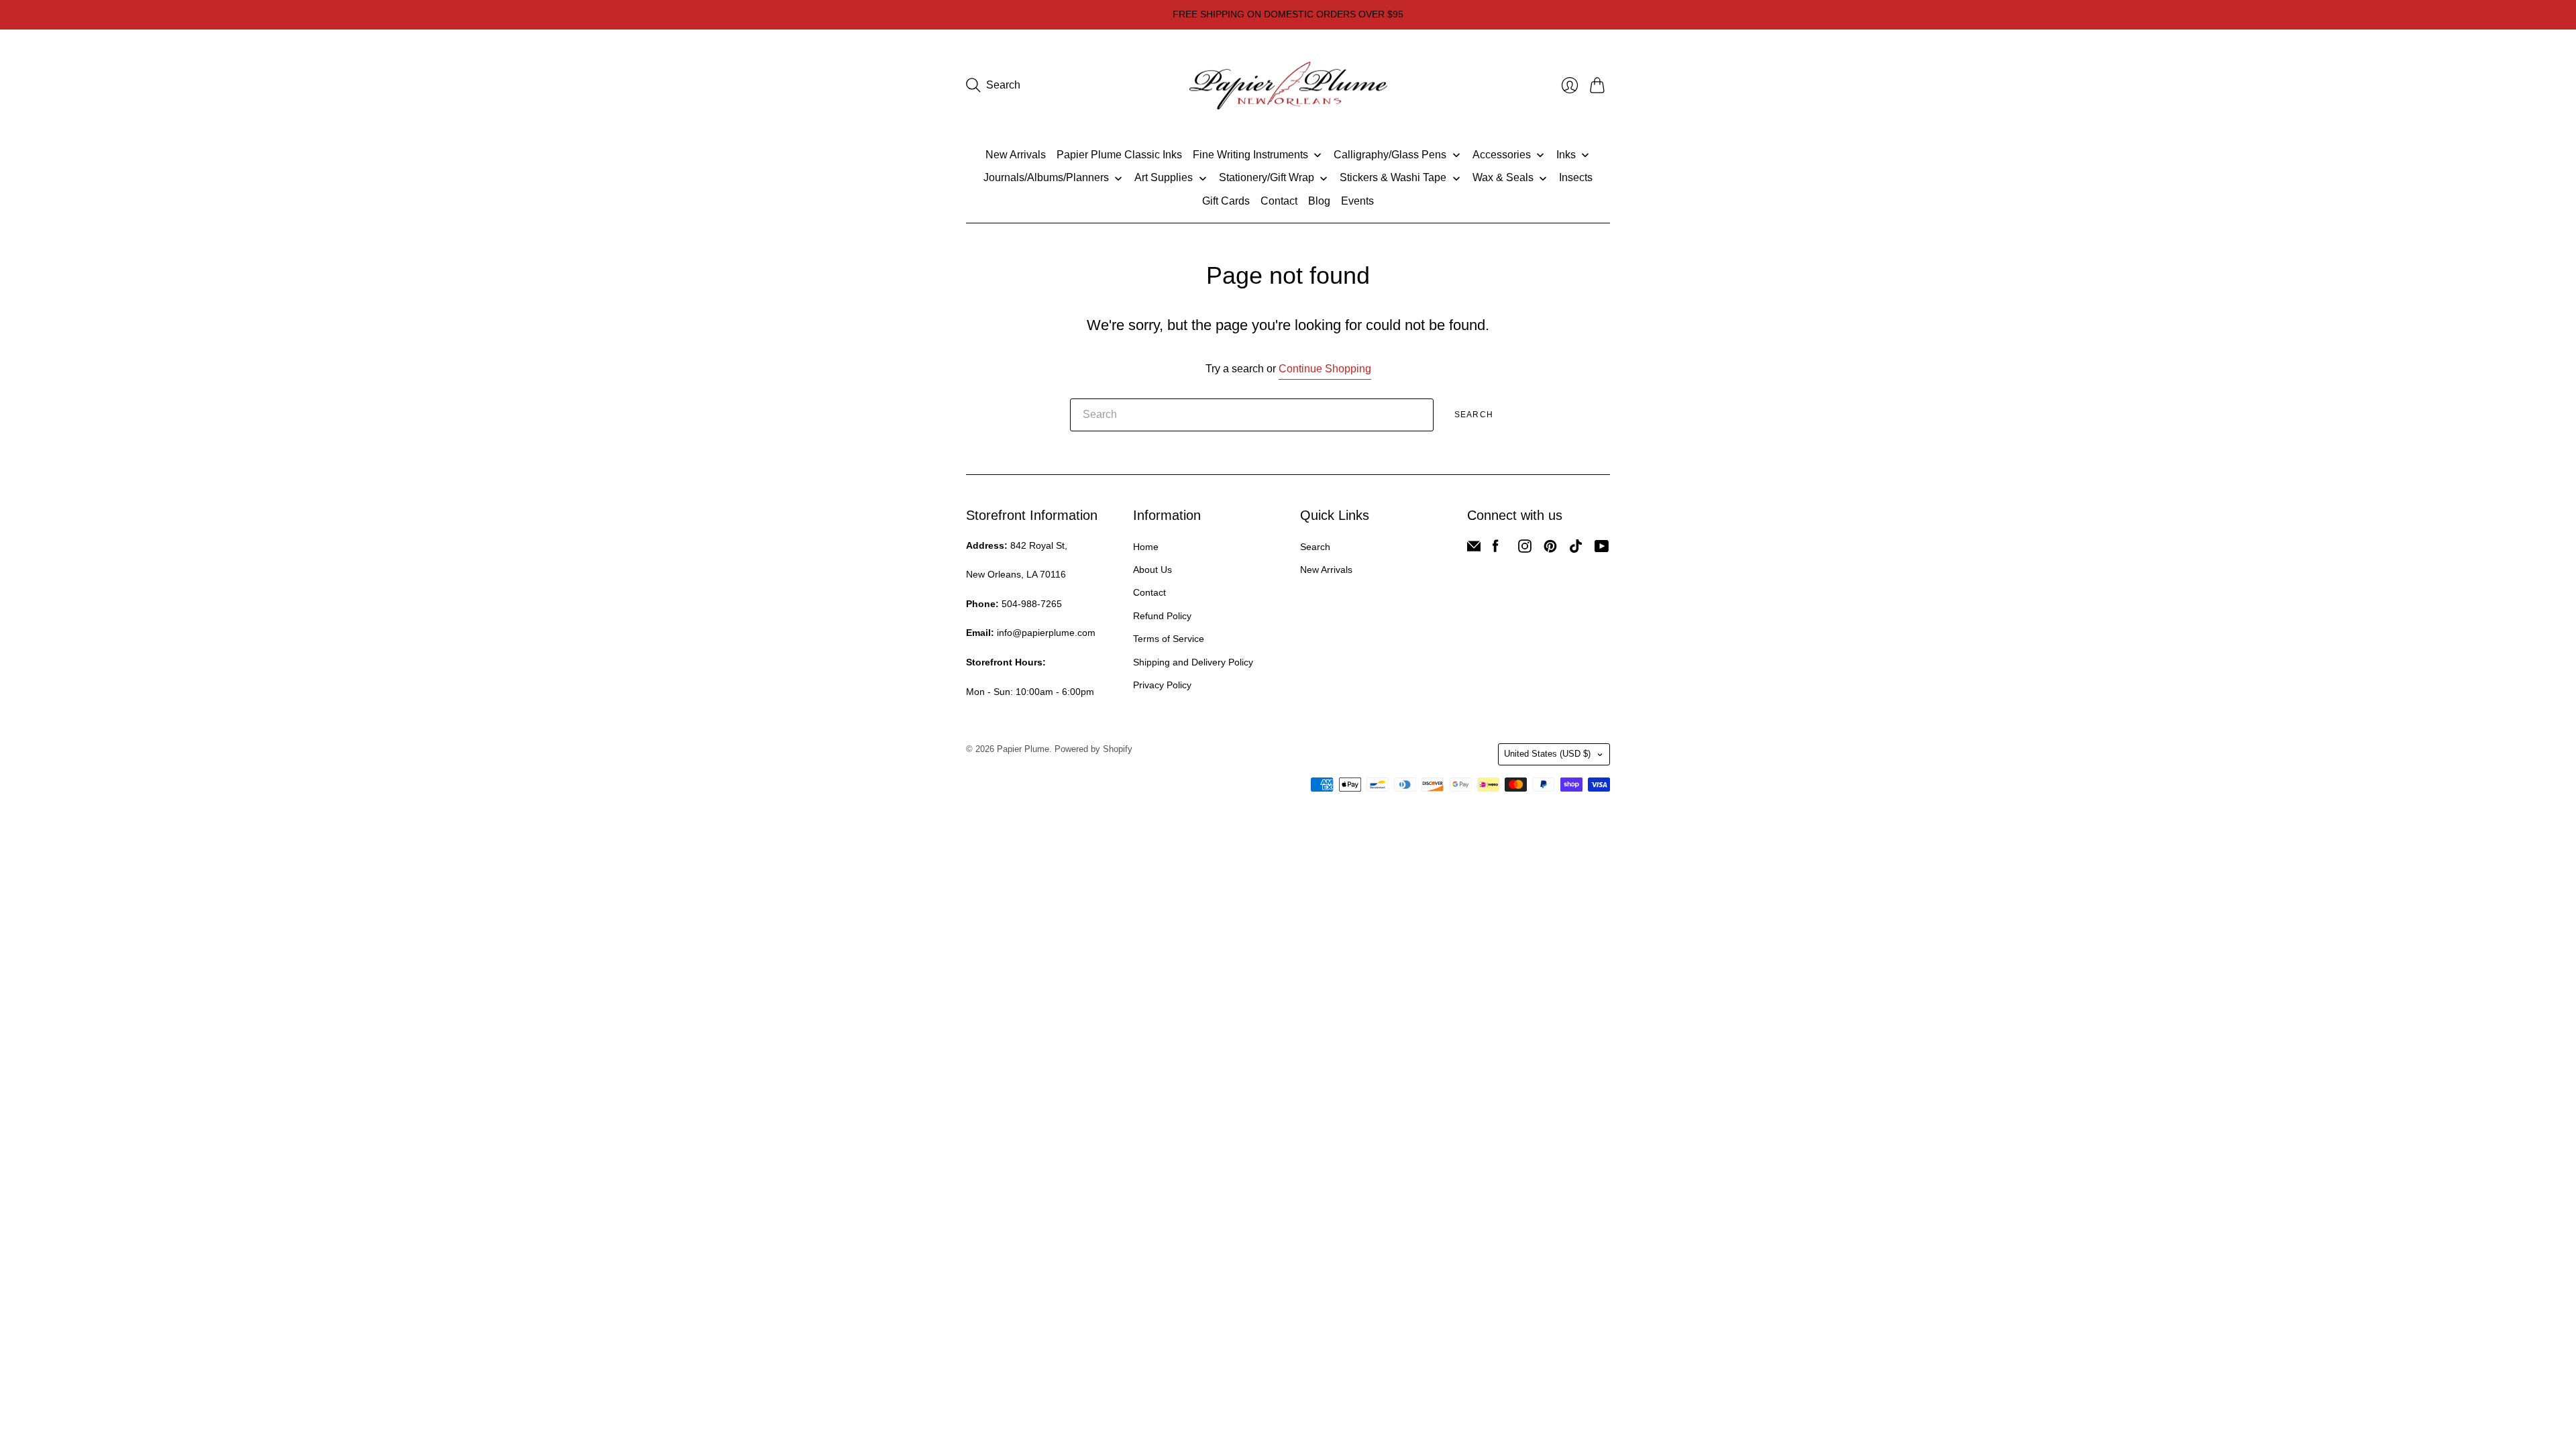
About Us (1152, 570)
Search (1474, 415)
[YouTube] (1602, 549)
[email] (1474, 549)
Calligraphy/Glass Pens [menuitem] (1390, 155)
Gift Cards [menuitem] (1226, 201)
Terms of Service (1169, 639)
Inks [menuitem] (1566, 155)
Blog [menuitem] (1319, 201)
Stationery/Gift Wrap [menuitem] (1267, 177)
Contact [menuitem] (1279, 201)
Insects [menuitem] (1576, 177)
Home (1146, 547)
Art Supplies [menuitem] (1164, 177)
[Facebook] (1496, 549)
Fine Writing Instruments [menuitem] (1250, 155)
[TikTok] (1576, 549)
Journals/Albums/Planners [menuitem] (1046, 177)
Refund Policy (1162, 616)
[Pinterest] (1550, 549)
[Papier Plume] (1288, 86)
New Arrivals (1326, 570)
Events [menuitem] (1357, 201)
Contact (1149, 592)
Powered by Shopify (1093, 749)
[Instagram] (1525, 549)
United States (1547, 754)
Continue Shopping (1325, 369)
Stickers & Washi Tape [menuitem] (1393, 177)
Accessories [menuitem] (1502, 155)
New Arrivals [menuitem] (1016, 155)
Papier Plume (1023, 749)
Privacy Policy (1162, 685)
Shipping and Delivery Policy (1193, 662)
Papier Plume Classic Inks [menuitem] (1119, 155)
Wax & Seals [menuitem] (1503, 177)
